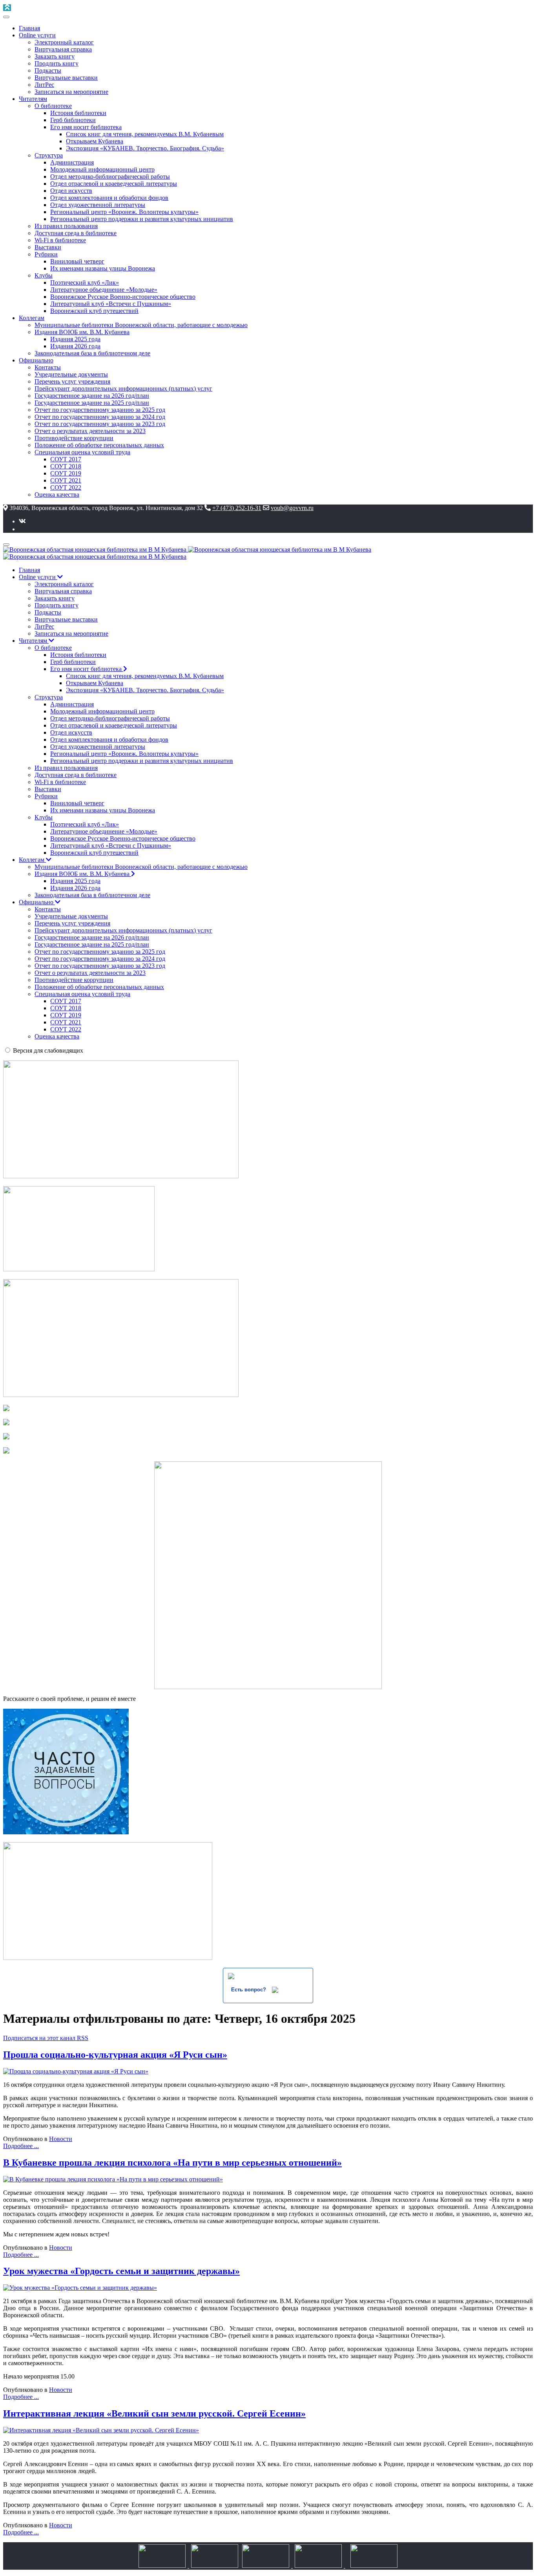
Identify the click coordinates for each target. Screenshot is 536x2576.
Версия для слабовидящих (48, 1050)
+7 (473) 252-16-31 (237, 508)
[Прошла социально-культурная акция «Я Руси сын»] (76, 2071)
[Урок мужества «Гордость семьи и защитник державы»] (80, 2288)
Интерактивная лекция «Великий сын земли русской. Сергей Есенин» (154, 2413)
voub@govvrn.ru (292, 508)
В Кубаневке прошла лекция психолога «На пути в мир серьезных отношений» (172, 2163)
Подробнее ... (21, 2146)
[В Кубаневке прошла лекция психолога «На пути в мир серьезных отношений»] (113, 2179)
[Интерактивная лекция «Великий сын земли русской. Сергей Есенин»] (101, 2430)
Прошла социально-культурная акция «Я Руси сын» (115, 2055)
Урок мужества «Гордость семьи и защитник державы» (121, 2271)
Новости (61, 2139)
